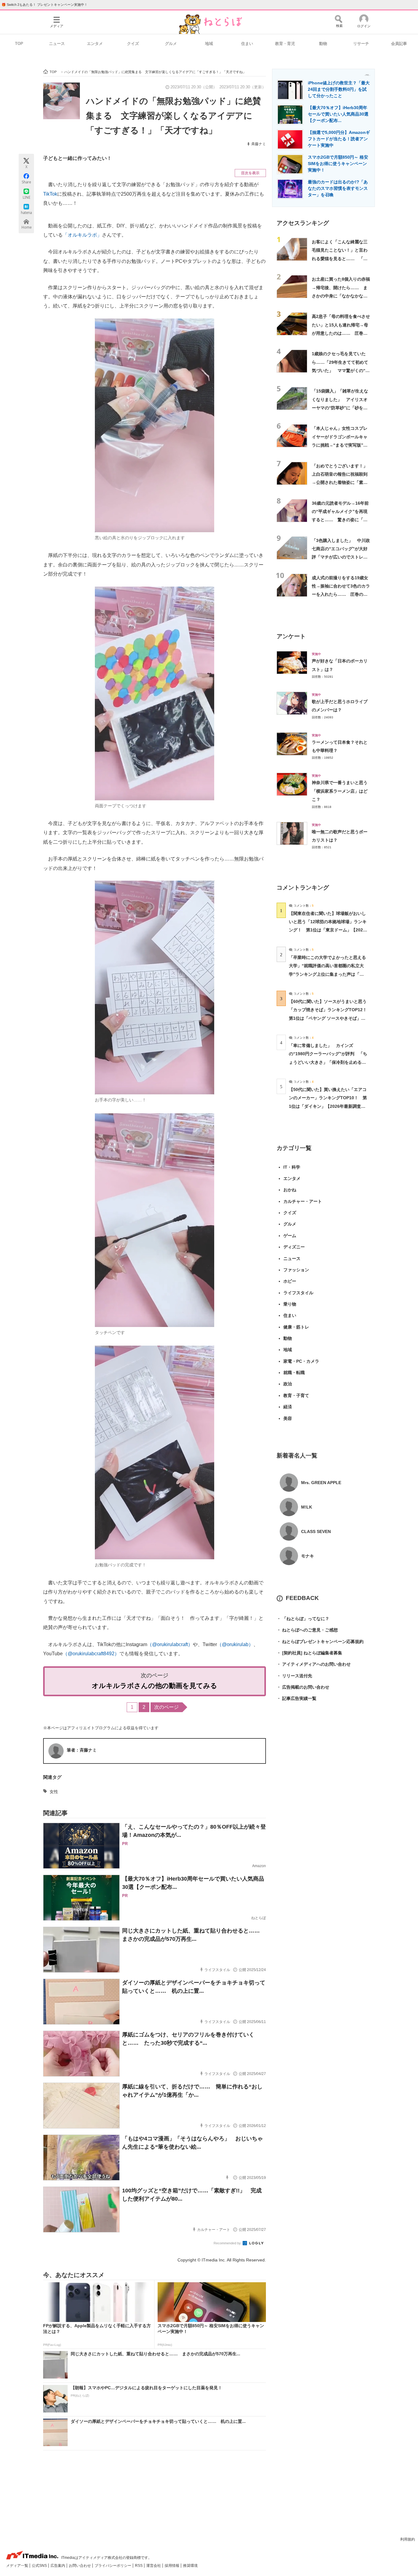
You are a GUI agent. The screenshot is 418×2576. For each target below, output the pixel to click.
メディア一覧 (18, 2566)
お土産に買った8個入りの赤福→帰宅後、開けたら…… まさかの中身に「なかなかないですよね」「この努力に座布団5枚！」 (341, 296)
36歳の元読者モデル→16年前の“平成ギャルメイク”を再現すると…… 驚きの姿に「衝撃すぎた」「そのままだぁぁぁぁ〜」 (340, 520)
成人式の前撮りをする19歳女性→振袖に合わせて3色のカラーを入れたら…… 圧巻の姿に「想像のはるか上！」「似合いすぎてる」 (341, 594)
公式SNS (40, 2566)
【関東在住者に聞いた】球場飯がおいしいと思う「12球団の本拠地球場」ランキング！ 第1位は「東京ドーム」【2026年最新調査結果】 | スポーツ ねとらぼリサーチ (328, 930)
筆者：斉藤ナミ (82, 1750)
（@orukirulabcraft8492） (91, 1654)
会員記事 (399, 44)
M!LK (307, 1507)
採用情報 (172, 2566)
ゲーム (290, 1236)
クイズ (133, 44)
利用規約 (408, 2539)
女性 (54, 1792)
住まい (247, 44)
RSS (139, 2566)
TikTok (50, 194)
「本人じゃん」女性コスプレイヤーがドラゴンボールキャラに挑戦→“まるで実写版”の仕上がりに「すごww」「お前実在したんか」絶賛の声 (341, 445)
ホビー (290, 1281)
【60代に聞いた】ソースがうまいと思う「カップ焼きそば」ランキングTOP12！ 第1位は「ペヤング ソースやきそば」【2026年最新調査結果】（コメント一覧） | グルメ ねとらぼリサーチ (330, 1018)
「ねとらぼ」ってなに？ (303, 1619)
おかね (290, 1190)
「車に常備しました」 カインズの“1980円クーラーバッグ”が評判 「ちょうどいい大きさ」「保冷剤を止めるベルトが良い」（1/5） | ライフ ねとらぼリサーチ (328, 1062)
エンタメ (95, 44)
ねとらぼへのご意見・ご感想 (307, 1630)
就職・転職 (294, 1373)
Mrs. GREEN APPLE (321, 1483)
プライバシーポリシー (113, 2566)
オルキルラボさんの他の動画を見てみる (155, 1686)
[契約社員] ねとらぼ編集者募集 (309, 1653)
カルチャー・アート (303, 1201)
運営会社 (154, 2566)
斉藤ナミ (259, 144)
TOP (19, 44)
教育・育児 (285, 44)
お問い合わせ (80, 2566)
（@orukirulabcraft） (170, 1644)
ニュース (57, 44)
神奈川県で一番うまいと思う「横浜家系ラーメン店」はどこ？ (340, 791)
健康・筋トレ (296, 1327)
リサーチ (361, 44)
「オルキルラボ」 (82, 235)
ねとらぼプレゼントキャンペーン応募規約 (320, 1642)
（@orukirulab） (235, 1644)
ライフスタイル (298, 1293)
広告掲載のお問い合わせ (303, 1687)
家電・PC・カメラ (301, 1361)
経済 (288, 1407)
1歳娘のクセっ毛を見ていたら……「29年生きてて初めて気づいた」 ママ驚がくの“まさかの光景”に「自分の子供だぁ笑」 (341, 370)
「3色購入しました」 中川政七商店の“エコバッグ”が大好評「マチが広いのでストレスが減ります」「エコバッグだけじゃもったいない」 (341, 557)
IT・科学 (292, 1167)
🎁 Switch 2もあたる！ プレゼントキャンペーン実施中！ (45, 5)
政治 (288, 1384)
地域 (209, 44)
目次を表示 (250, 173)
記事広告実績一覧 (297, 1698)
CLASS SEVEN (316, 1531)
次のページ (166, 1707)
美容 (288, 1418)
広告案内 (58, 2566)
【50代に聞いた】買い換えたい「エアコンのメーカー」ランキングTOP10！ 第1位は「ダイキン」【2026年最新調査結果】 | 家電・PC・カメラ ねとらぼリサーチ (328, 1106)
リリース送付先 (294, 1676)
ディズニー (294, 1247)
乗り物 (290, 1304)
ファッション (296, 1270)
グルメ (171, 44)
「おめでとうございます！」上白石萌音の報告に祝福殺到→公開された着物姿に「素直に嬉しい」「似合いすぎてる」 (340, 483)
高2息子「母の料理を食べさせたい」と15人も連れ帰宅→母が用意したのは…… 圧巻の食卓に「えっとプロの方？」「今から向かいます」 (341, 333)
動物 (323, 44)
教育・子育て (296, 1395)
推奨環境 (190, 2566)
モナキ (308, 1556)
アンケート (291, 636)
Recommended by (228, 2243)
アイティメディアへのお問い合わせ (314, 1664)
